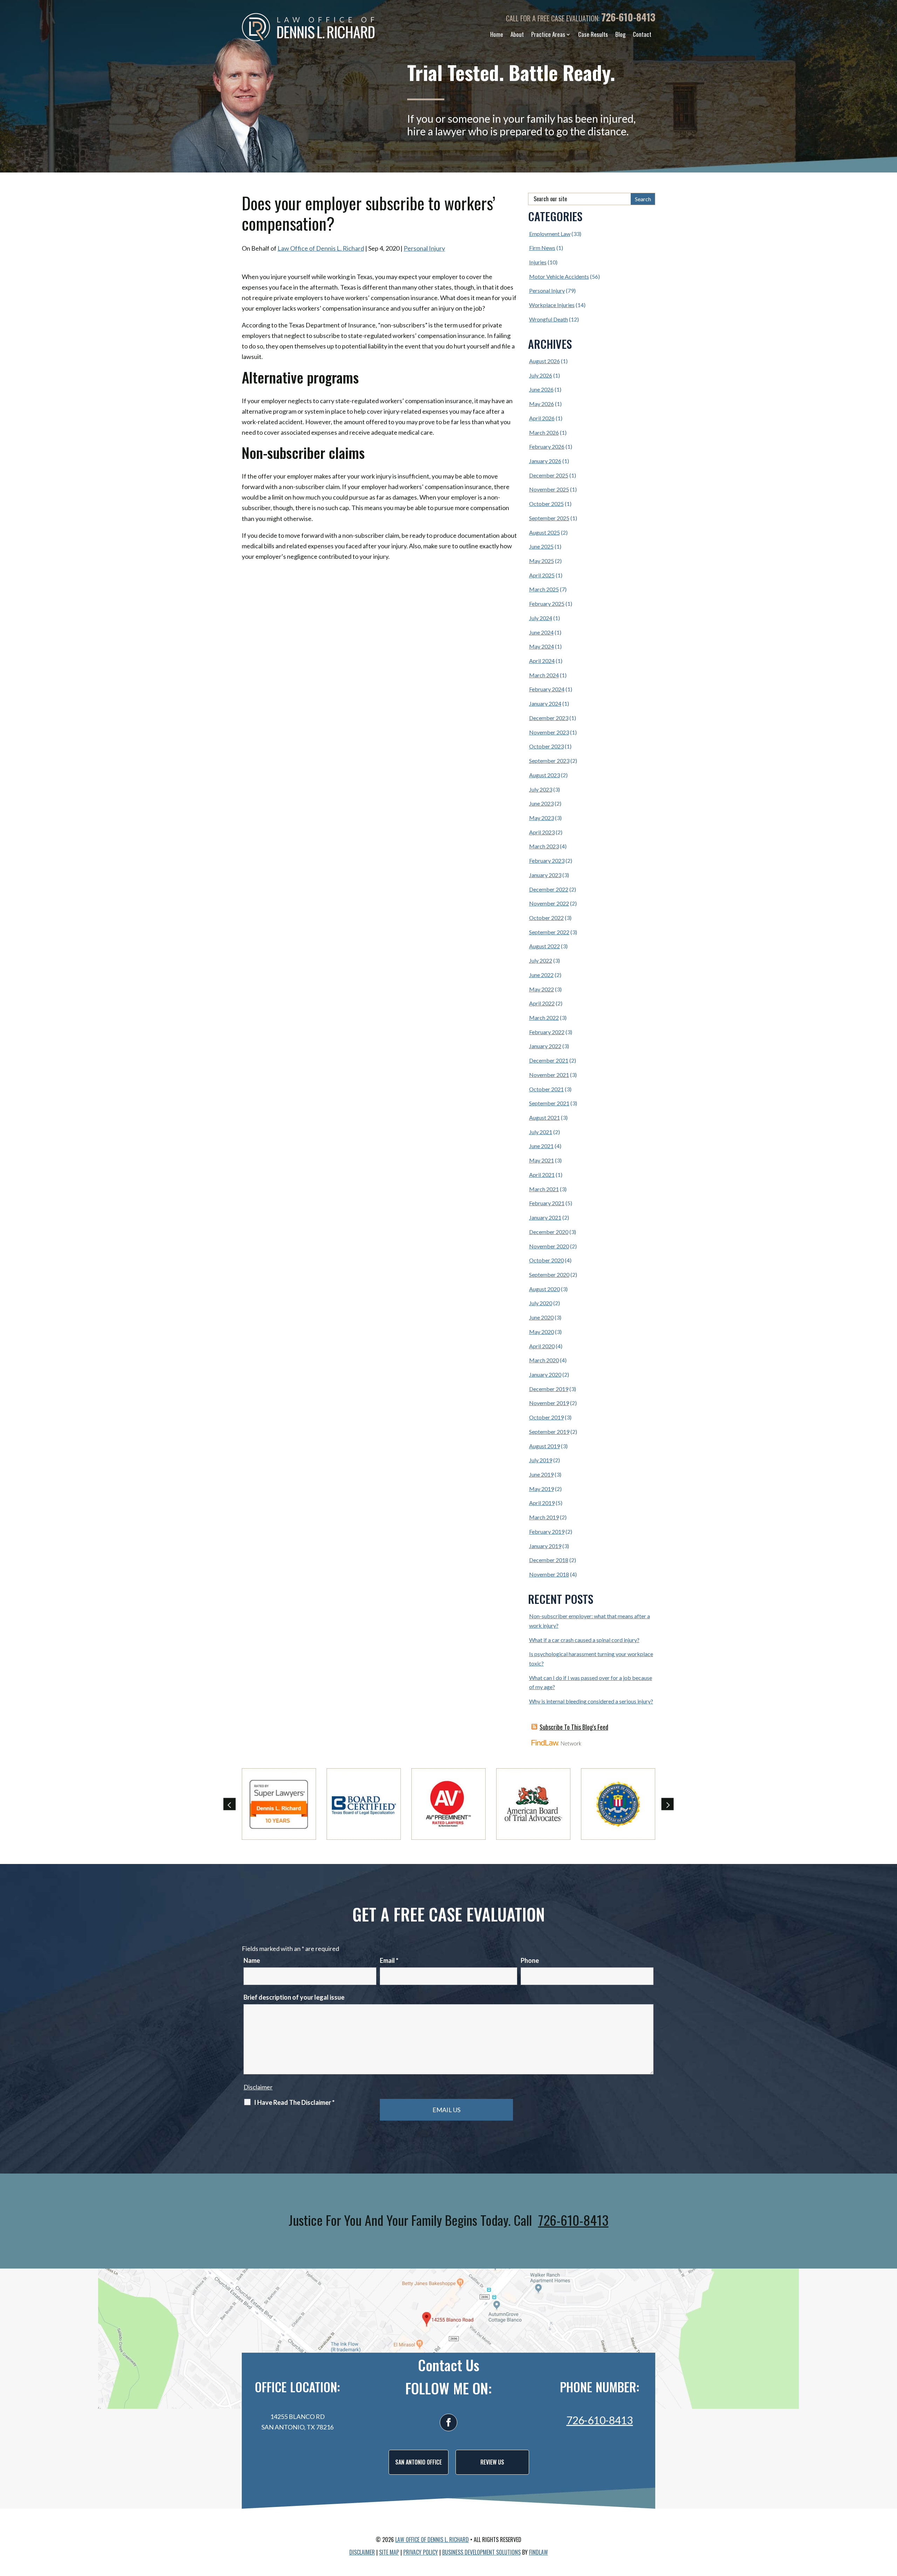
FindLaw (539, 2552)
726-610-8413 (628, 17)
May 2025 (542, 561)
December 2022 (549, 889)
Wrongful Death (549, 319)
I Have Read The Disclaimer (294, 2102)
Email (389, 1960)
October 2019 (546, 1417)
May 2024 (542, 646)
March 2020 (544, 1360)
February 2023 (547, 860)
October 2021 (546, 1089)
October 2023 (546, 746)
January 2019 (545, 1546)
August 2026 (545, 361)
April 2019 (542, 1503)
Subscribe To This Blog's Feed (574, 1727)
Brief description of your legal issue (294, 1997)
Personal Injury (424, 248)
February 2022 (547, 1032)
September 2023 (549, 761)
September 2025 (549, 518)
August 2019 (545, 1446)
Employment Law (550, 234)
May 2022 (542, 989)
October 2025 (546, 504)
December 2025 (549, 475)
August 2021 (545, 1117)
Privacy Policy (421, 2552)
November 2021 (549, 1075)
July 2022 (541, 960)
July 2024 (541, 618)
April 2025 (542, 575)
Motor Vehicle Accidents (559, 276)
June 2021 (541, 1146)
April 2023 (542, 832)
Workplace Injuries (552, 305)
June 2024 (541, 632)
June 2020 (541, 1317)
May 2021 (542, 1160)
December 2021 (549, 1060)
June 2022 (541, 975)
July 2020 (541, 1303)
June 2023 (541, 803)
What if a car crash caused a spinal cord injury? (584, 1640)
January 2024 (545, 703)
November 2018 (549, 1574)
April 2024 (542, 661)
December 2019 (549, 1389)
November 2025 (549, 489)
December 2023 (549, 718)
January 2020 (545, 1374)
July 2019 (541, 1460)
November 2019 (549, 1403)
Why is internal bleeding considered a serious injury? (591, 1701)
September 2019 (549, 1432)
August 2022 (545, 946)
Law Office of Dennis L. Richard (321, 248)
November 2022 (549, 903)
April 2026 (542, 418)
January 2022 (545, 1046)
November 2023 (549, 732)
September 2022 (549, 932)
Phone (530, 1960)
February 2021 (547, 1203)
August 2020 (545, 1289)
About (517, 34)
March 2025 (544, 589)
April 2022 (542, 1003)
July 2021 (541, 1132)
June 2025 (541, 546)
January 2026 (545, 461)
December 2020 (549, 1232)
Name (252, 1960)
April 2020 (542, 1346)
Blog (620, 34)
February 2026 (547, 446)
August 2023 (545, 775)
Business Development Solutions (481, 2552)
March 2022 (544, 1018)
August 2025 (545, 532)
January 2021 (545, 1217)
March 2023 (544, 846)
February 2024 (547, 689)
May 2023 (542, 818)
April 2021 (542, 1175)
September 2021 (549, 1103)
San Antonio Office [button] (419, 2462)
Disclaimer (258, 2087)
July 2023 (541, 789)
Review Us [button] (492, 2462)
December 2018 (549, 1560)
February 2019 (547, 1531)
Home (497, 34)
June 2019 (541, 1474)
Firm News (542, 248)
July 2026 (541, 375)
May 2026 (542, 404)
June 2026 (541, 389)
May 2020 (542, 1332)
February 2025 (547, 604)
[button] (230, 1804)
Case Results (593, 34)
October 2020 (546, 1260)
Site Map (389, 2552)
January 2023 (545, 875)
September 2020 (549, 1275)
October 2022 (546, 918)
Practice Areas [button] (548, 34)
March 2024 (544, 675)
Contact (642, 34)
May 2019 (542, 1489)
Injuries (538, 262)
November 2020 (549, 1246)
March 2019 (544, 1517)
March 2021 (544, 1189)
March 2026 (544, 432)
